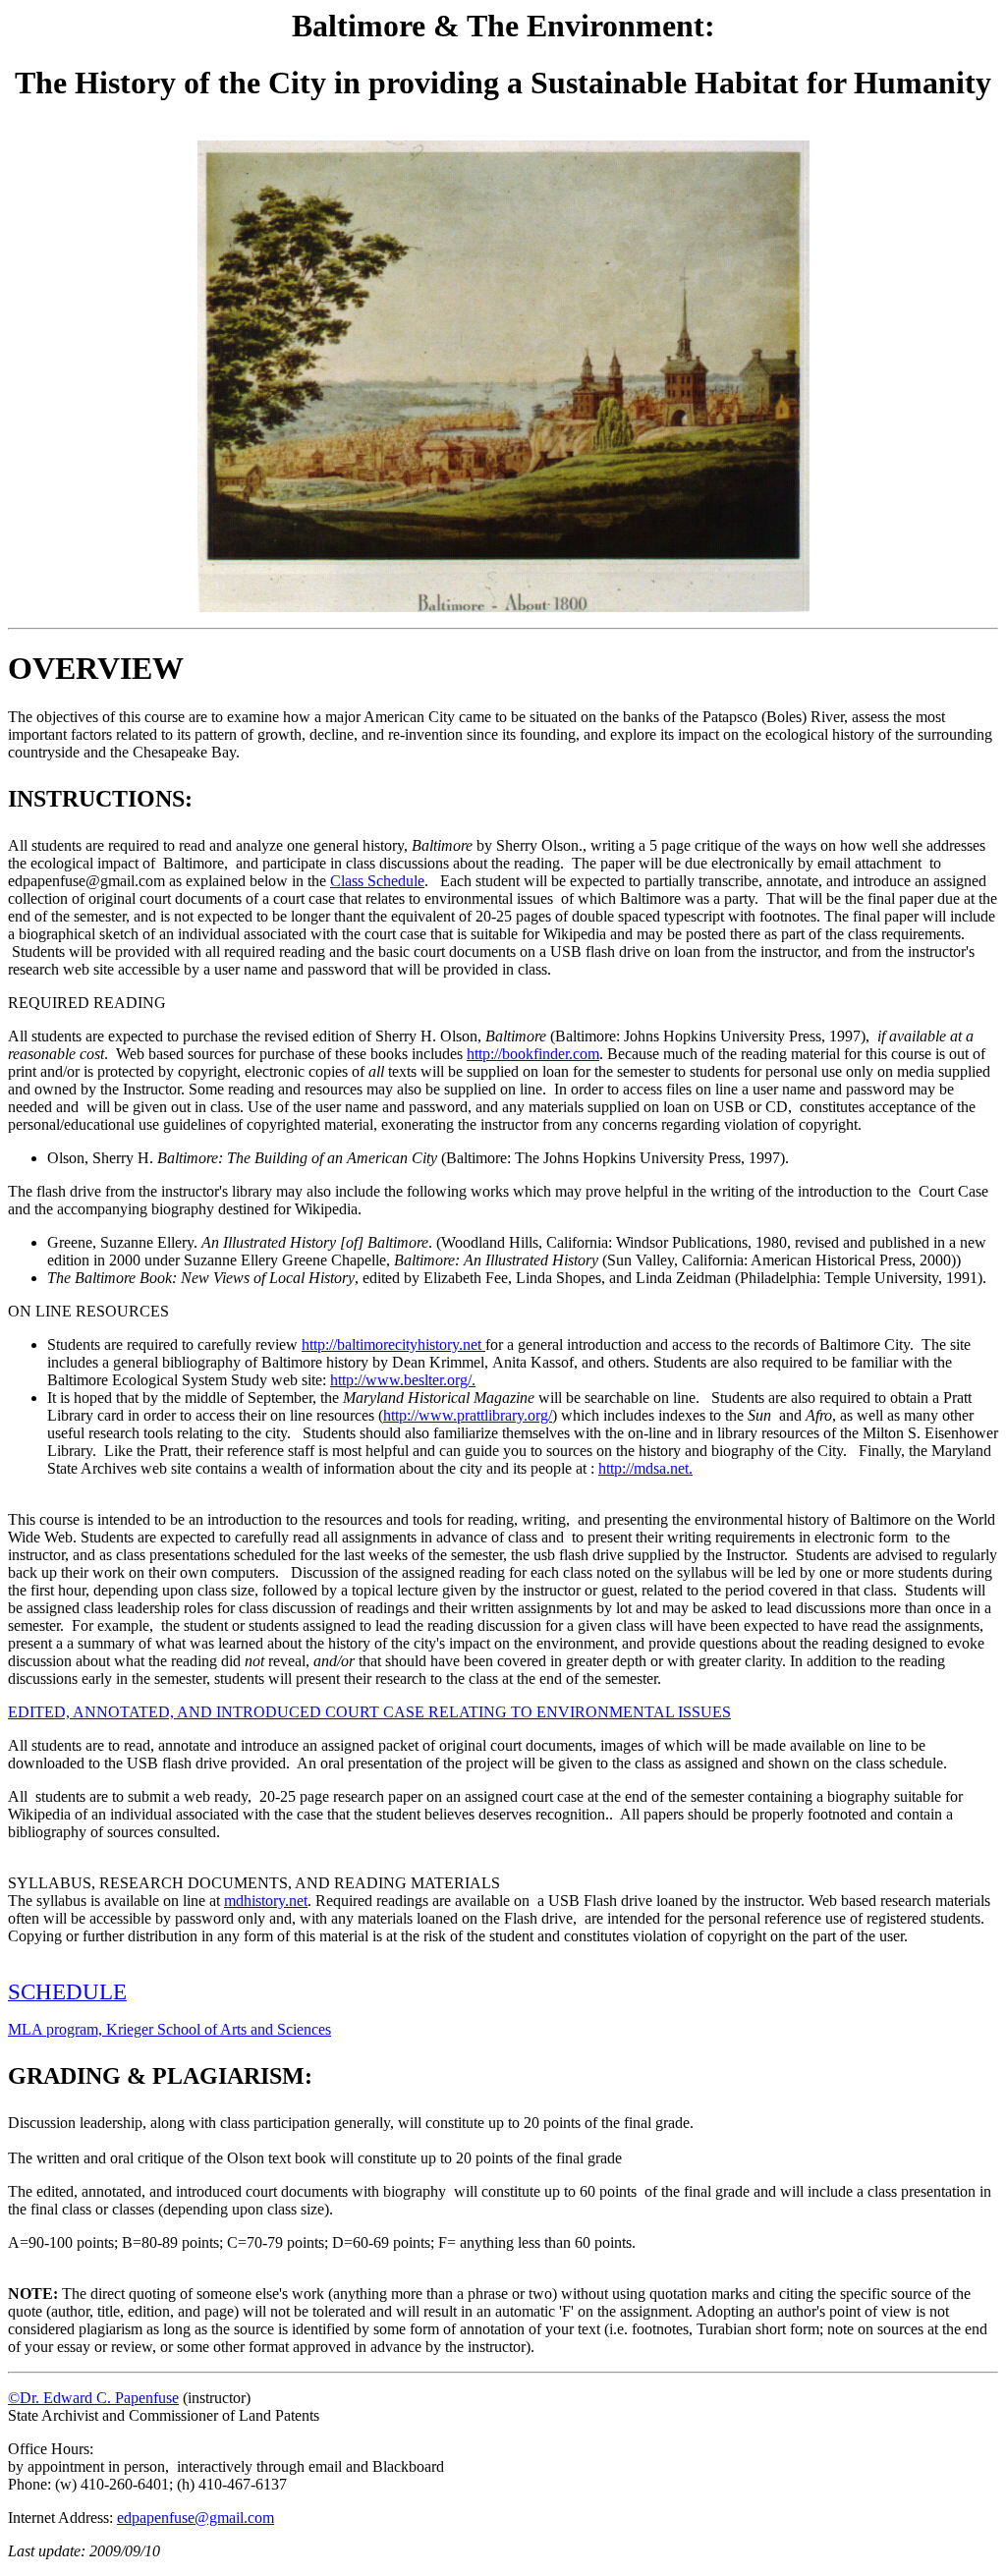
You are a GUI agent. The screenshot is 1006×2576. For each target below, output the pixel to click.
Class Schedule (377, 881)
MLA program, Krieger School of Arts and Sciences (169, 2029)
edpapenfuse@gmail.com (196, 2518)
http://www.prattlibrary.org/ (468, 1415)
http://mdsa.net (643, 1468)
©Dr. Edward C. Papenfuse (93, 2398)
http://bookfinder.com (533, 1054)
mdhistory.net (266, 1901)
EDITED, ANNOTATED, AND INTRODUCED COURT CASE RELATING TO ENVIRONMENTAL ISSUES (369, 1712)
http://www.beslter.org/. (403, 1380)
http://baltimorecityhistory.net (393, 1344)
